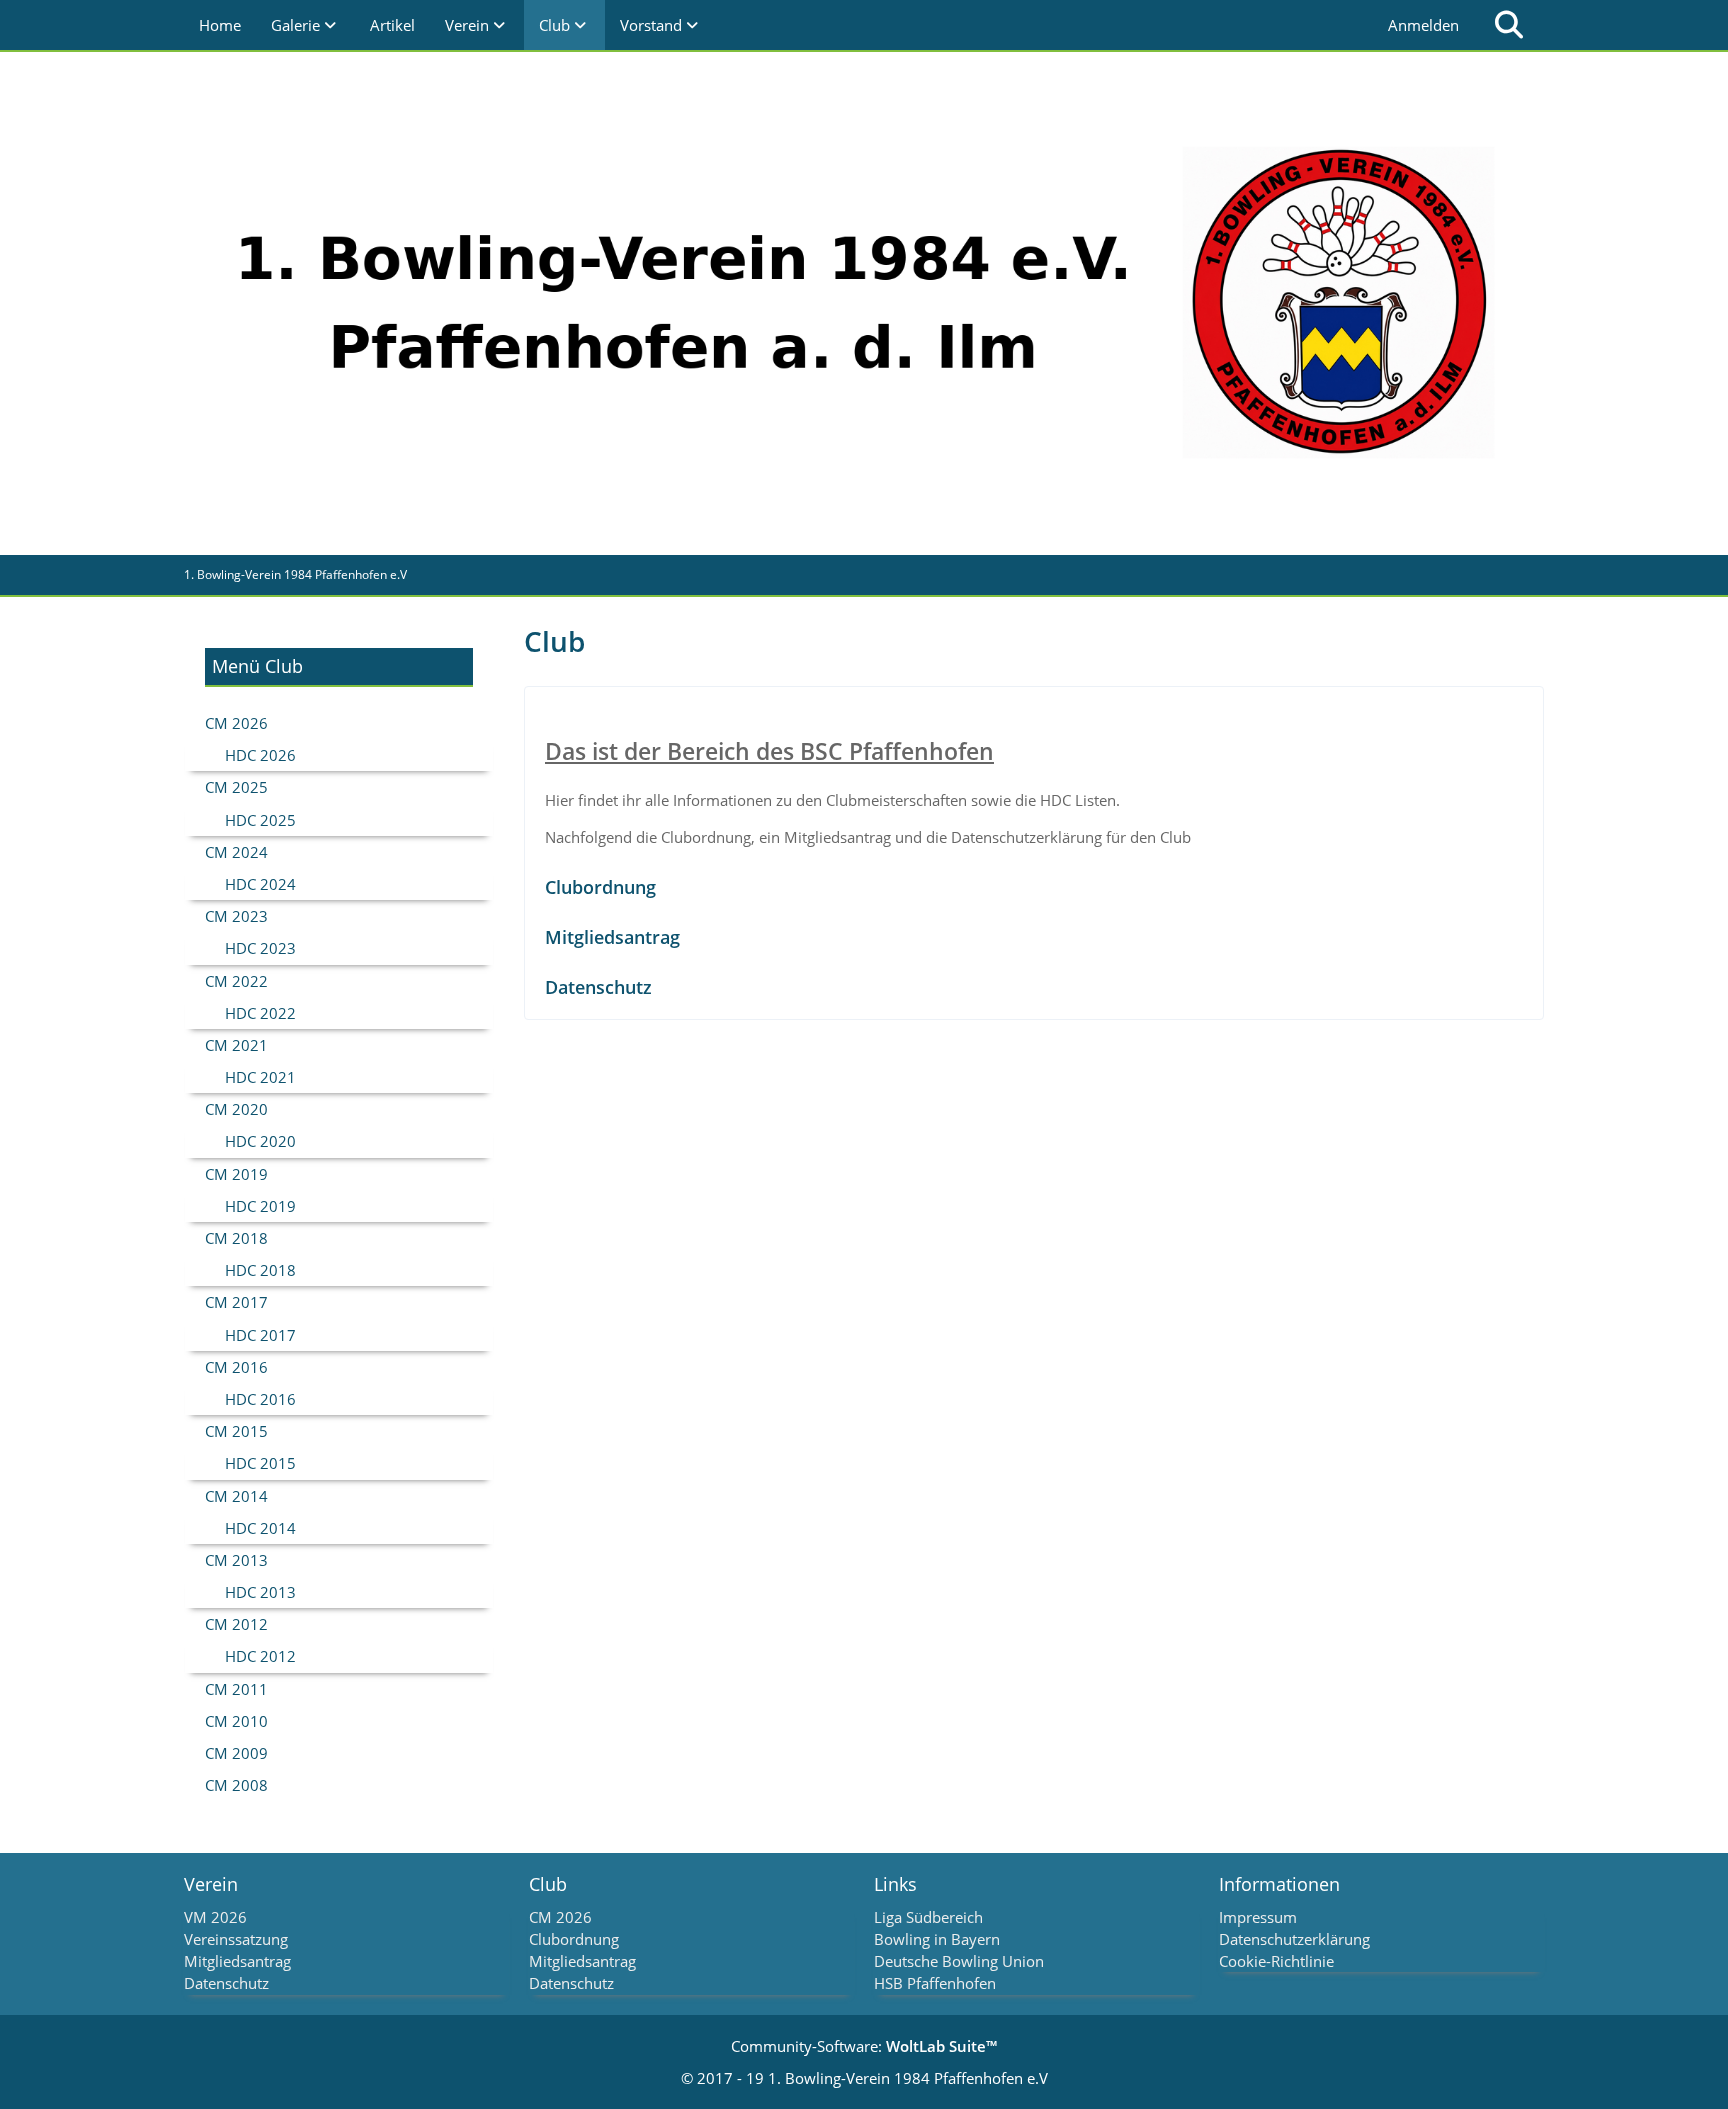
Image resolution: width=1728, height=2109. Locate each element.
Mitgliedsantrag (612, 937)
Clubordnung (600, 887)
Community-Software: (864, 2046)
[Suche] (1509, 25)
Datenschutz (598, 987)
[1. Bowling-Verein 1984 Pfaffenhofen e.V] (864, 302)
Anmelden (1423, 25)
